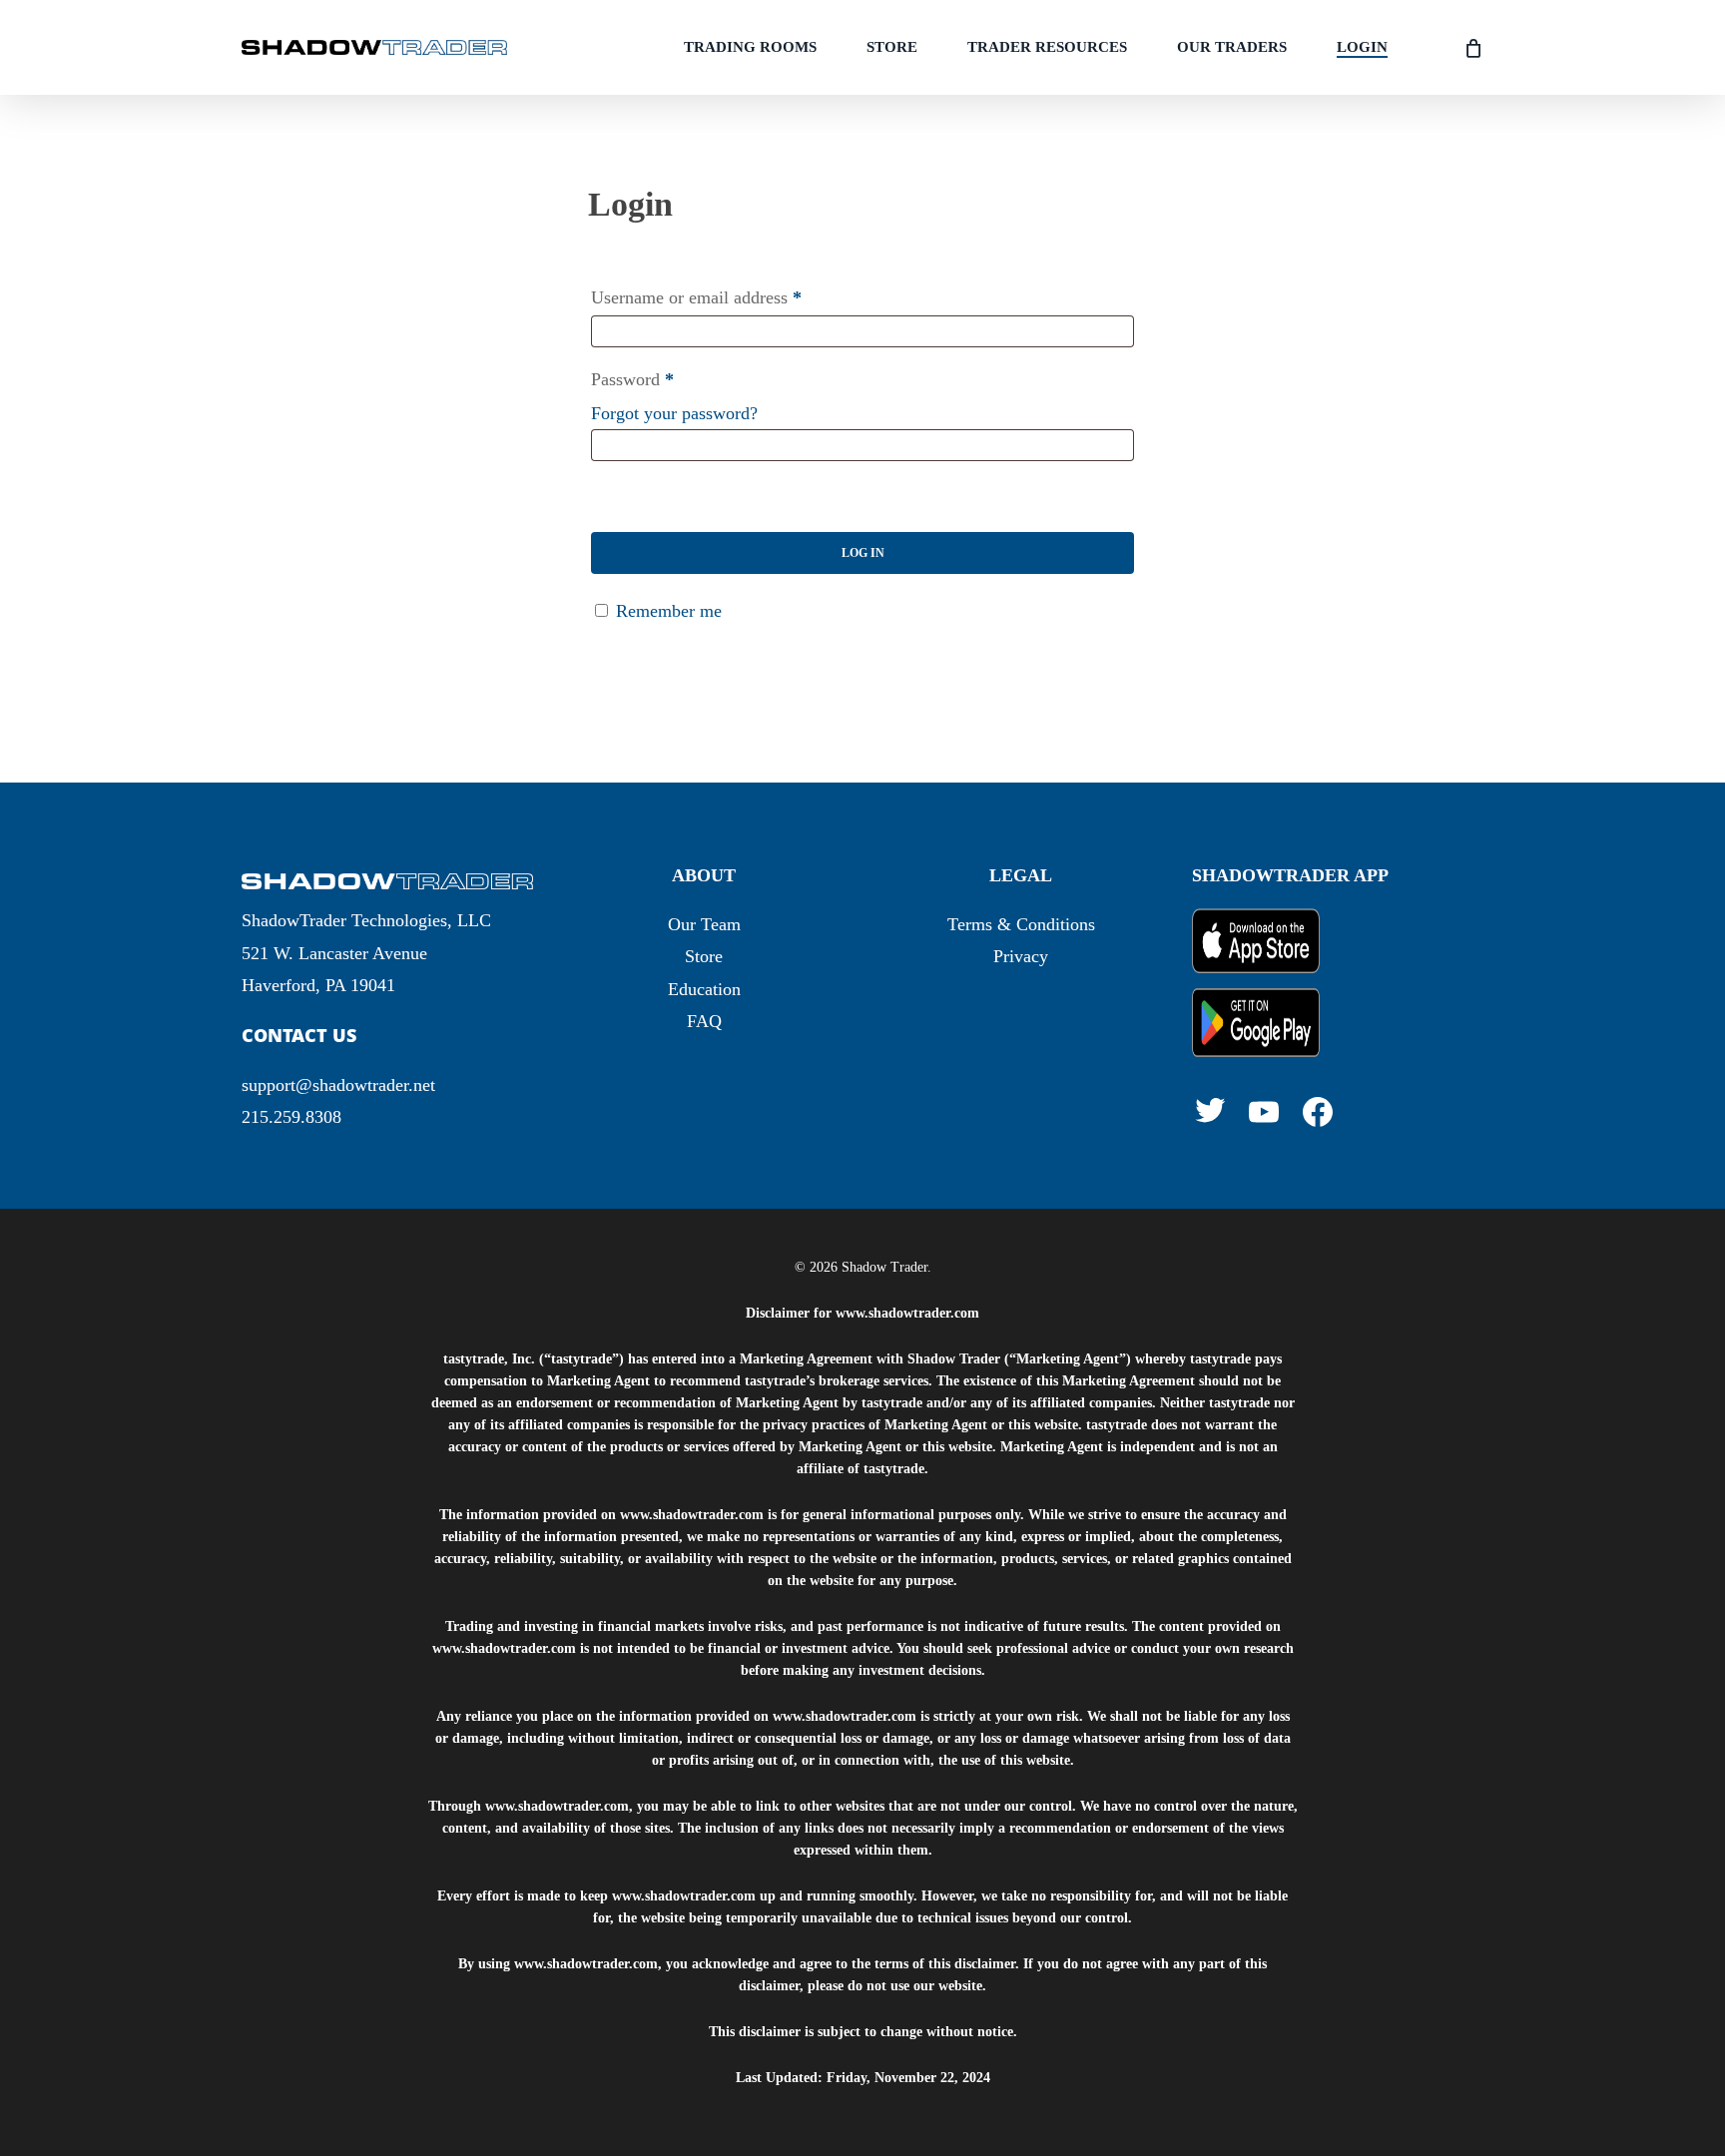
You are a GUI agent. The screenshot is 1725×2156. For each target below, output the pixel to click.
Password (632, 379)
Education (704, 989)
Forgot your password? (674, 413)
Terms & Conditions (1021, 924)
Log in (863, 553)
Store (704, 956)
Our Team (704, 924)
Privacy (1021, 956)
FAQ (704, 1021)
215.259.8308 (291, 1117)
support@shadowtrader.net (338, 1085)
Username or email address (696, 297)
